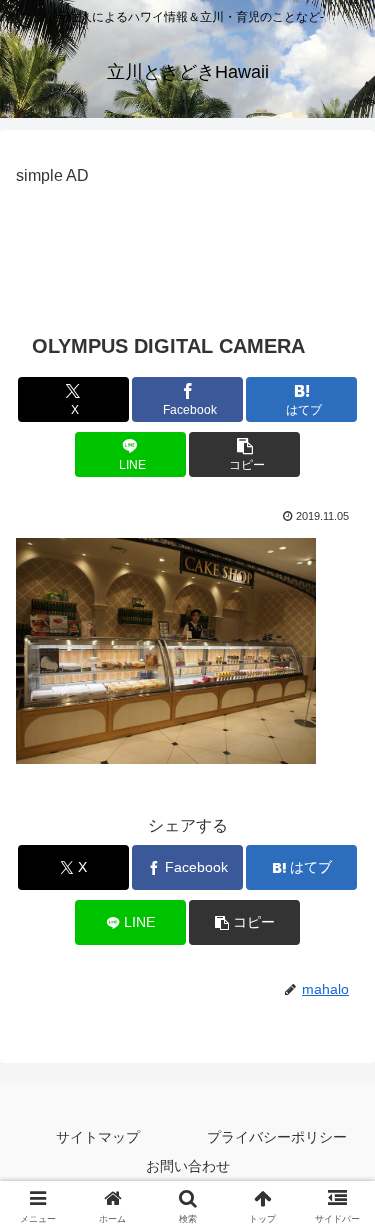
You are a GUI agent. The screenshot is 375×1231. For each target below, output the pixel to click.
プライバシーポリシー (277, 1137)
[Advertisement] (187, 242)
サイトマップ (98, 1137)
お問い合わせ (188, 1166)
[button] (244, 454)
